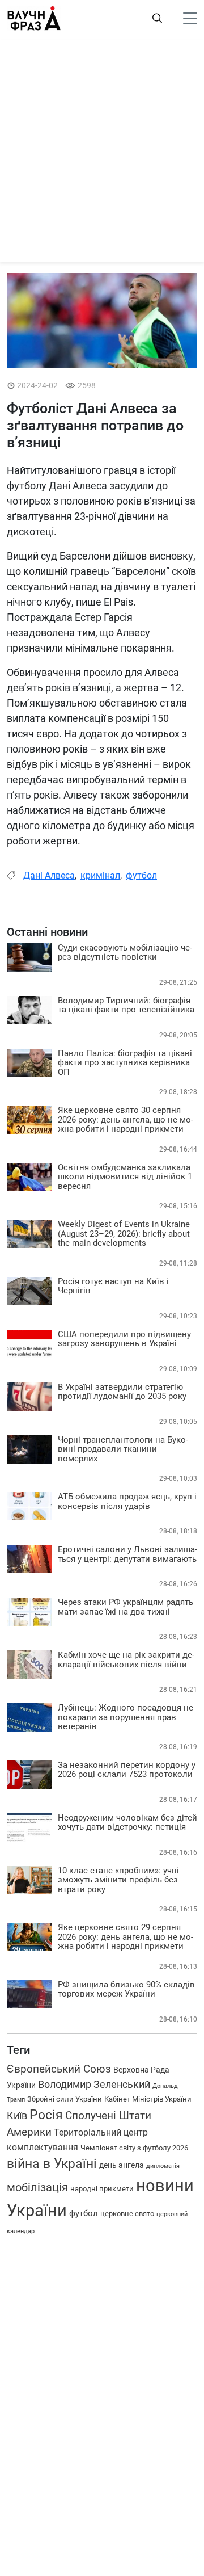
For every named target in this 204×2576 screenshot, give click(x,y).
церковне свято (127, 2214)
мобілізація (37, 2187)
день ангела (122, 2165)
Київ (17, 2115)
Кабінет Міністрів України (148, 2099)
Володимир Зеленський (94, 2085)
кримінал (100, 875)
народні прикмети (102, 2189)
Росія (46, 2115)
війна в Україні (52, 2164)
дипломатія (163, 2166)
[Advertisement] (102, 154)
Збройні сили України (65, 2099)
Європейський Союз (59, 2069)
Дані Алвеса (49, 875)
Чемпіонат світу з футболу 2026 (134, 2148)
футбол (141, 875)
